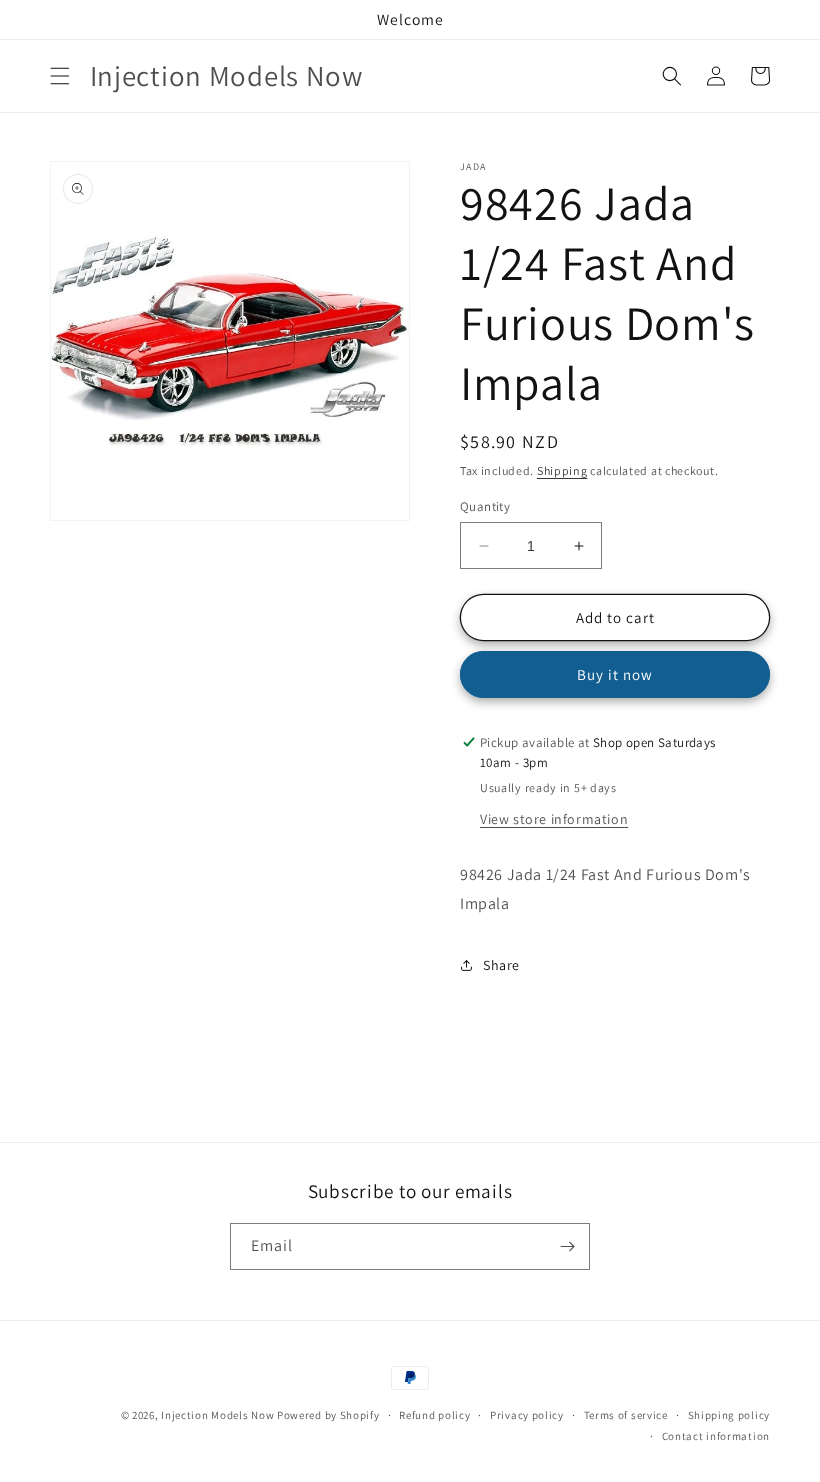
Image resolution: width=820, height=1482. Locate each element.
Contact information (716, 1436)
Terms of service (626, 1415)
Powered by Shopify (328, 1415)
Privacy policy (527, 1415)
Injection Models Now (217, 1415)
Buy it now (615, 674)
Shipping (562, 470)
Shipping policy (729, 1415)
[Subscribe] (567, 1246)
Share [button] (501, 965)
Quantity (485, 506)
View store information (554, 819)
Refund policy (434, 1415)
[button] (60, 76)
